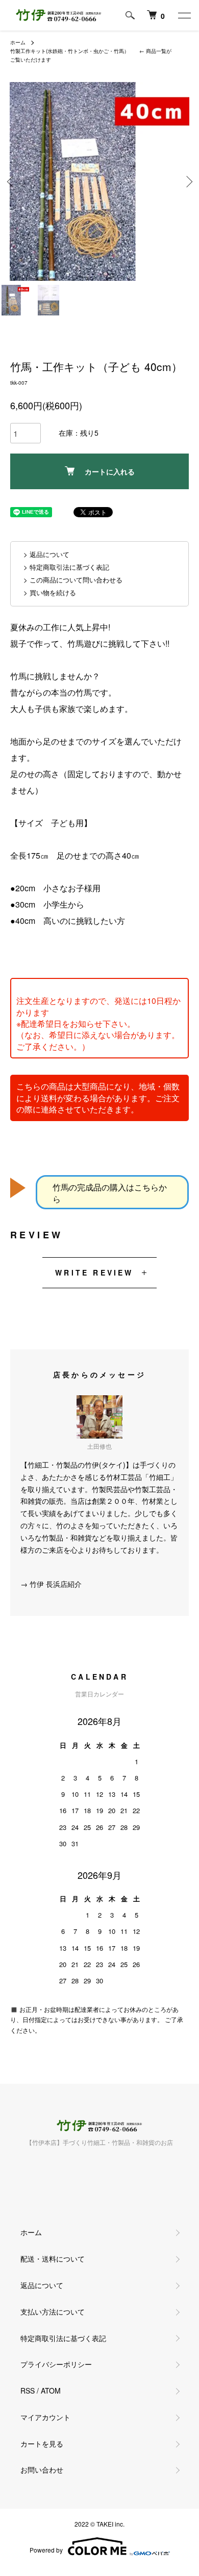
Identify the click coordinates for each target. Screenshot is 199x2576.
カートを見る (42, 2444)
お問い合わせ (42, 2469)
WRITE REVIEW (94, 1272)
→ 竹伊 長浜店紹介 (51, 1584)
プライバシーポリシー (56, 2364)
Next (188, 182)
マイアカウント (45, 2417)
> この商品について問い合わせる (73, 580)
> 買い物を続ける (50, 592)
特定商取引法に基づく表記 (63, 2338)
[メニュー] (184, 15)
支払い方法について (53, 2312)
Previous (11, 182)
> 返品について (46, 554)
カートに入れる (110, 471)
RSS (28, 2391)
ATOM (51, 2391)
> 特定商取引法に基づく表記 (66, 567)
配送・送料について (53, 2259)
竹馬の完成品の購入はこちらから (110, 1193)
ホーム (18, 42)
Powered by (46, 2550)
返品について (42, 2285)
